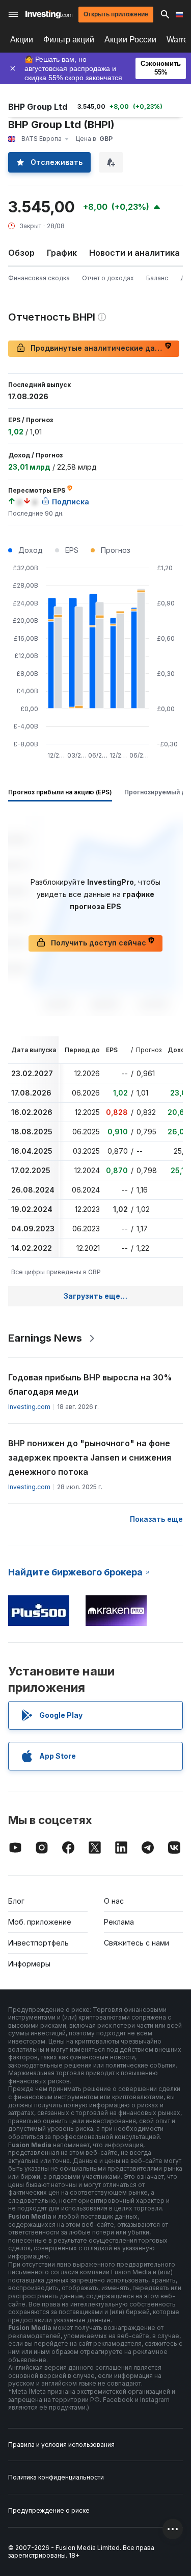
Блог (16, 1901)
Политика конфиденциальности (56, 2477)
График (62, 253)
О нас (114, 1901)
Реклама (119, 1922)
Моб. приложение (40, 1922)
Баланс (157, 278)
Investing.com (29, 1407)
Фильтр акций (69, 40)
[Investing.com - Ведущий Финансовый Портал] (49, 14)
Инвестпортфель (38, 1943)
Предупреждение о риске (49, 2510)
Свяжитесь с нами (137, 1943)
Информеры (29, 1964)
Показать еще (156, 1519)
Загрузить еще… (95, 1296)
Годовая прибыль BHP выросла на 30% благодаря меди (90, 1384)
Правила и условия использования (61, 2445)
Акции (22, 40)
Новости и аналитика (134, 253)
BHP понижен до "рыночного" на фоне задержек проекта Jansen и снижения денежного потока (90, 1457)
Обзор (21, 253)
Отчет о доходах (108, 278)
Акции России (130, 40)
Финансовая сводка (39, 278)
